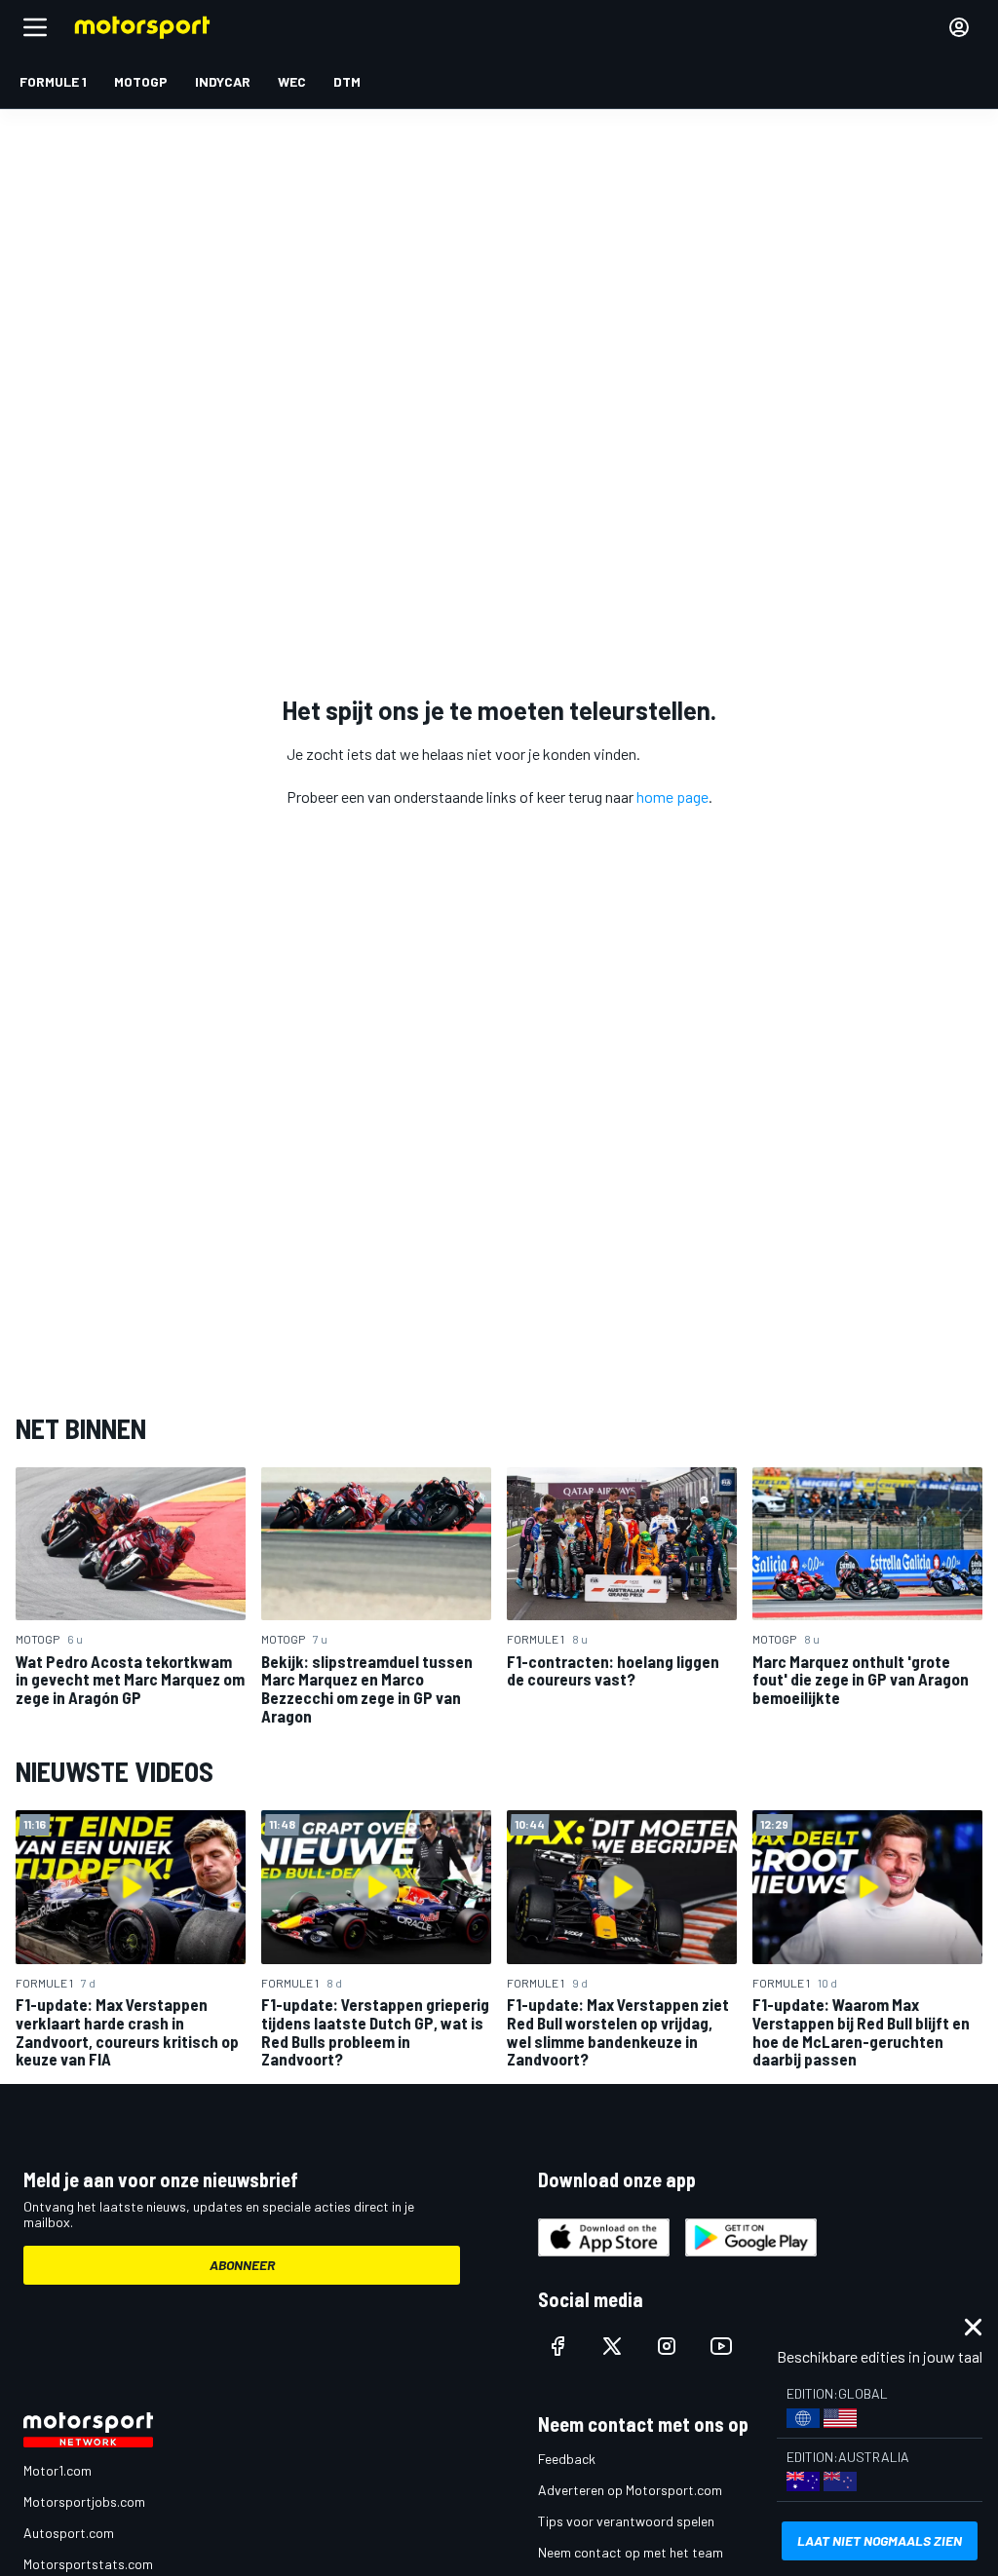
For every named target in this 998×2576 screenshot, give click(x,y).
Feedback (567, 2459)
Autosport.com (69, 2533)
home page (672, 796)
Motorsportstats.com (88, 2564)
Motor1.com (58, 2470)
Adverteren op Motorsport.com (630, 2490)
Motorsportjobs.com (84, 2501)
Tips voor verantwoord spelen (626, 2521)
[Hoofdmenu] (35, 27)
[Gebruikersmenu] (959, 27)
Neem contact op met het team (631, 2552)
